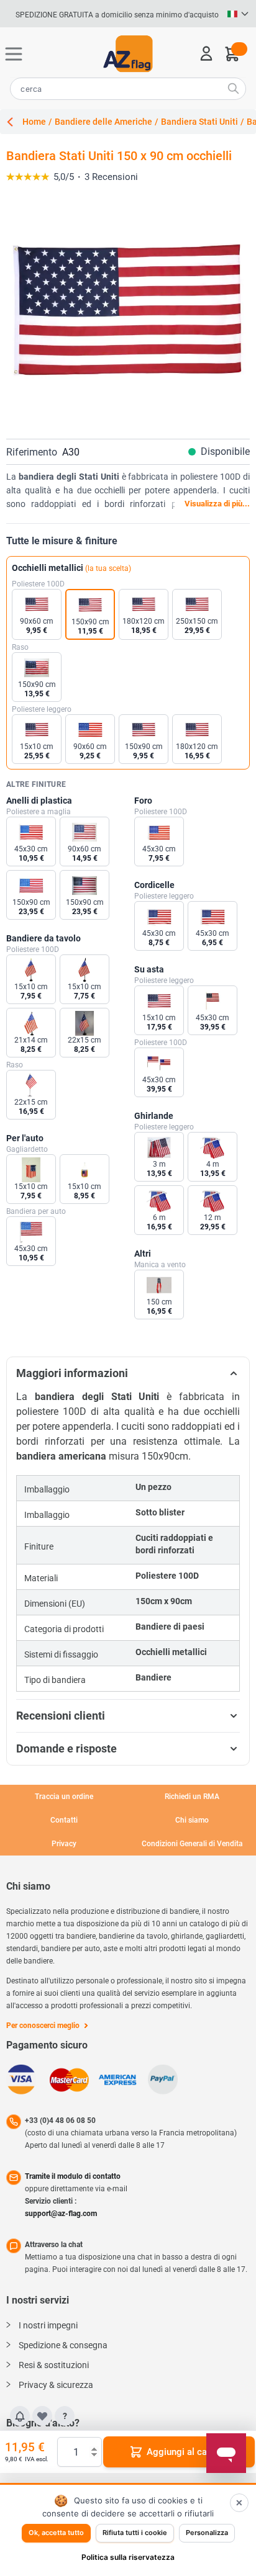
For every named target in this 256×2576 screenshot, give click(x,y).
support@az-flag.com (61, 2214)
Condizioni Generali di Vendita (192, 1844)
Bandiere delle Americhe (103, 122)
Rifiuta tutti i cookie (135, 2533)
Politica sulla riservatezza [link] (128, 2557)
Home (34, 122)
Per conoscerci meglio (43, 2026)
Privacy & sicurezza (56, 2385)
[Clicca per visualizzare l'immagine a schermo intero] (128, 312)
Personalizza (207, 2533)
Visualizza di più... (217, 504)
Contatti (64, 1820)
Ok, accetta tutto (56, 2533)
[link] (125, 177)
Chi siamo (192, 1820)
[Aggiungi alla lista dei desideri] (42, 2416)
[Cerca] (233, 88)
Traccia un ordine (64, 1797)
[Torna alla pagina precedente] (14, 122)
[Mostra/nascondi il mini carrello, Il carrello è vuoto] (231, 55)
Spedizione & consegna (63, 2345)
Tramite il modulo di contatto (73, 2176)
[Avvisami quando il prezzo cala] (20, 2416)
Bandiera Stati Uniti (199, 122)
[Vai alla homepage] (128, 54)
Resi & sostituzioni (54, 2365)
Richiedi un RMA (192, 1797)
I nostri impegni (48, 2325)
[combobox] (128, 89)
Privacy (64, 1844)
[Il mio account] (206, 53)
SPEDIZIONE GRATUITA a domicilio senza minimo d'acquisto (117, 15)
